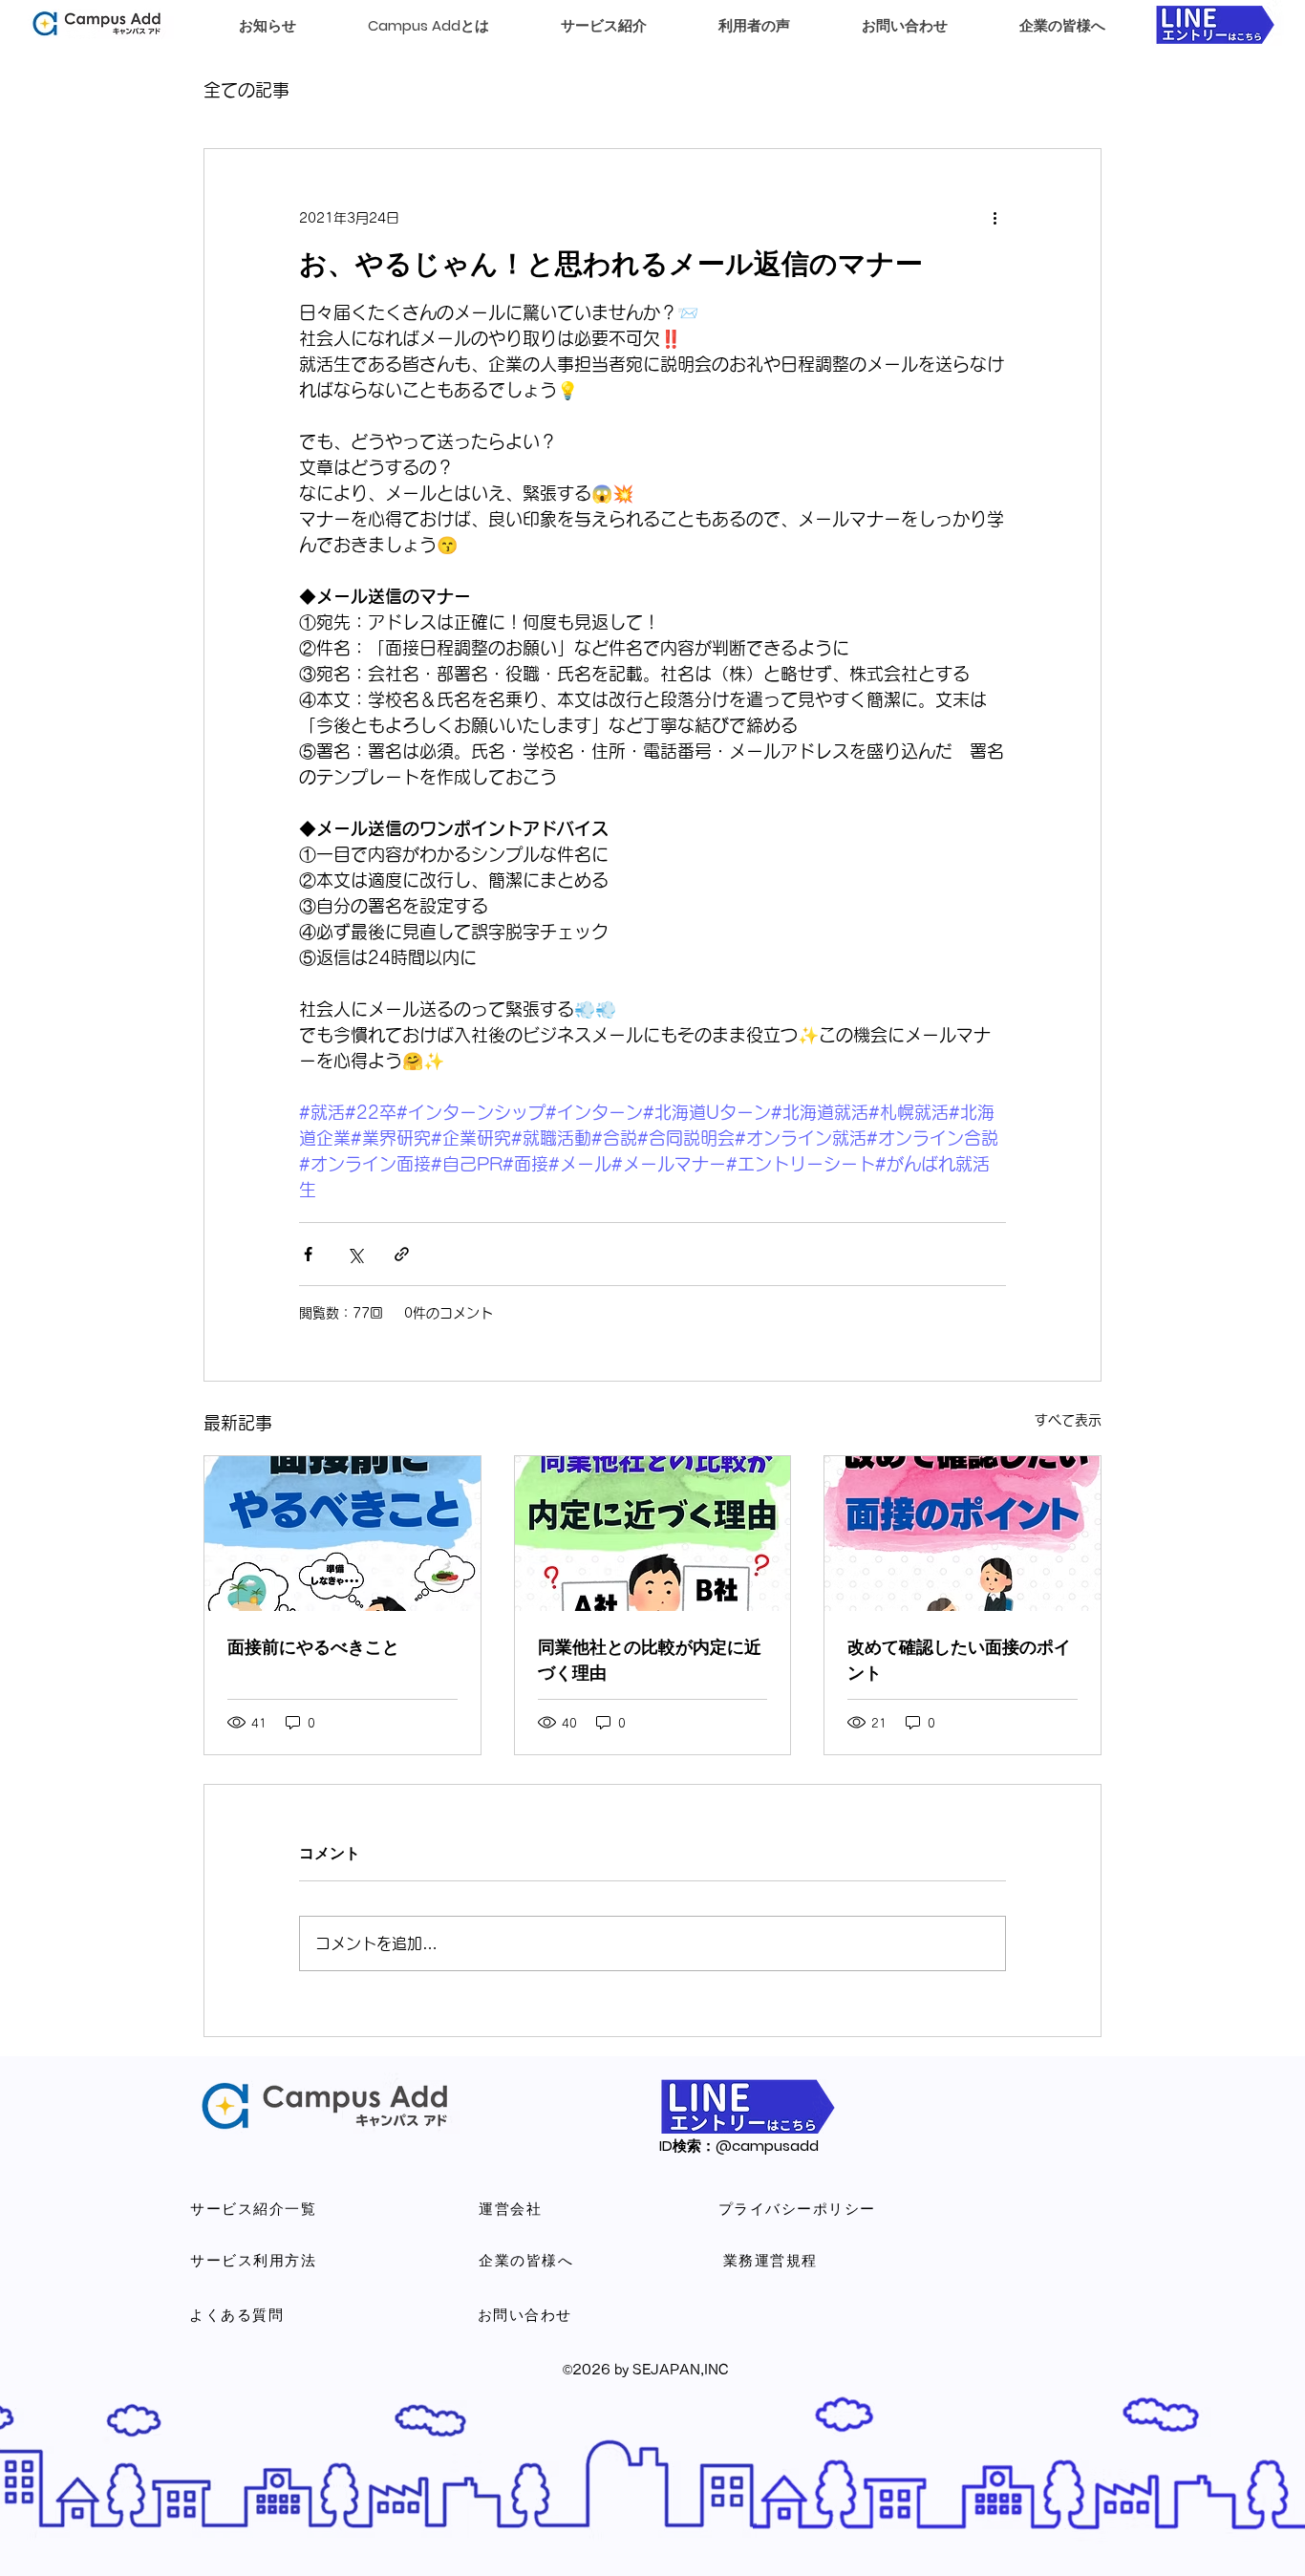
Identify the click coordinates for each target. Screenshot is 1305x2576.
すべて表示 (1068, 1420)
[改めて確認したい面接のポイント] (963, 1534)
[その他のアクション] (995, 218)
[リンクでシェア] (402, 1254)
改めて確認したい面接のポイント (959, 1660)
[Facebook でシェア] (308, 1254)
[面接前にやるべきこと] (342, 1534)
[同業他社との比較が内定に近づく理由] (653, 1534)
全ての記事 (246, 90)
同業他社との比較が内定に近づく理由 (650, 1660)
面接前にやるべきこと (313, 1647)
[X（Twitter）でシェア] (355, 1254)
